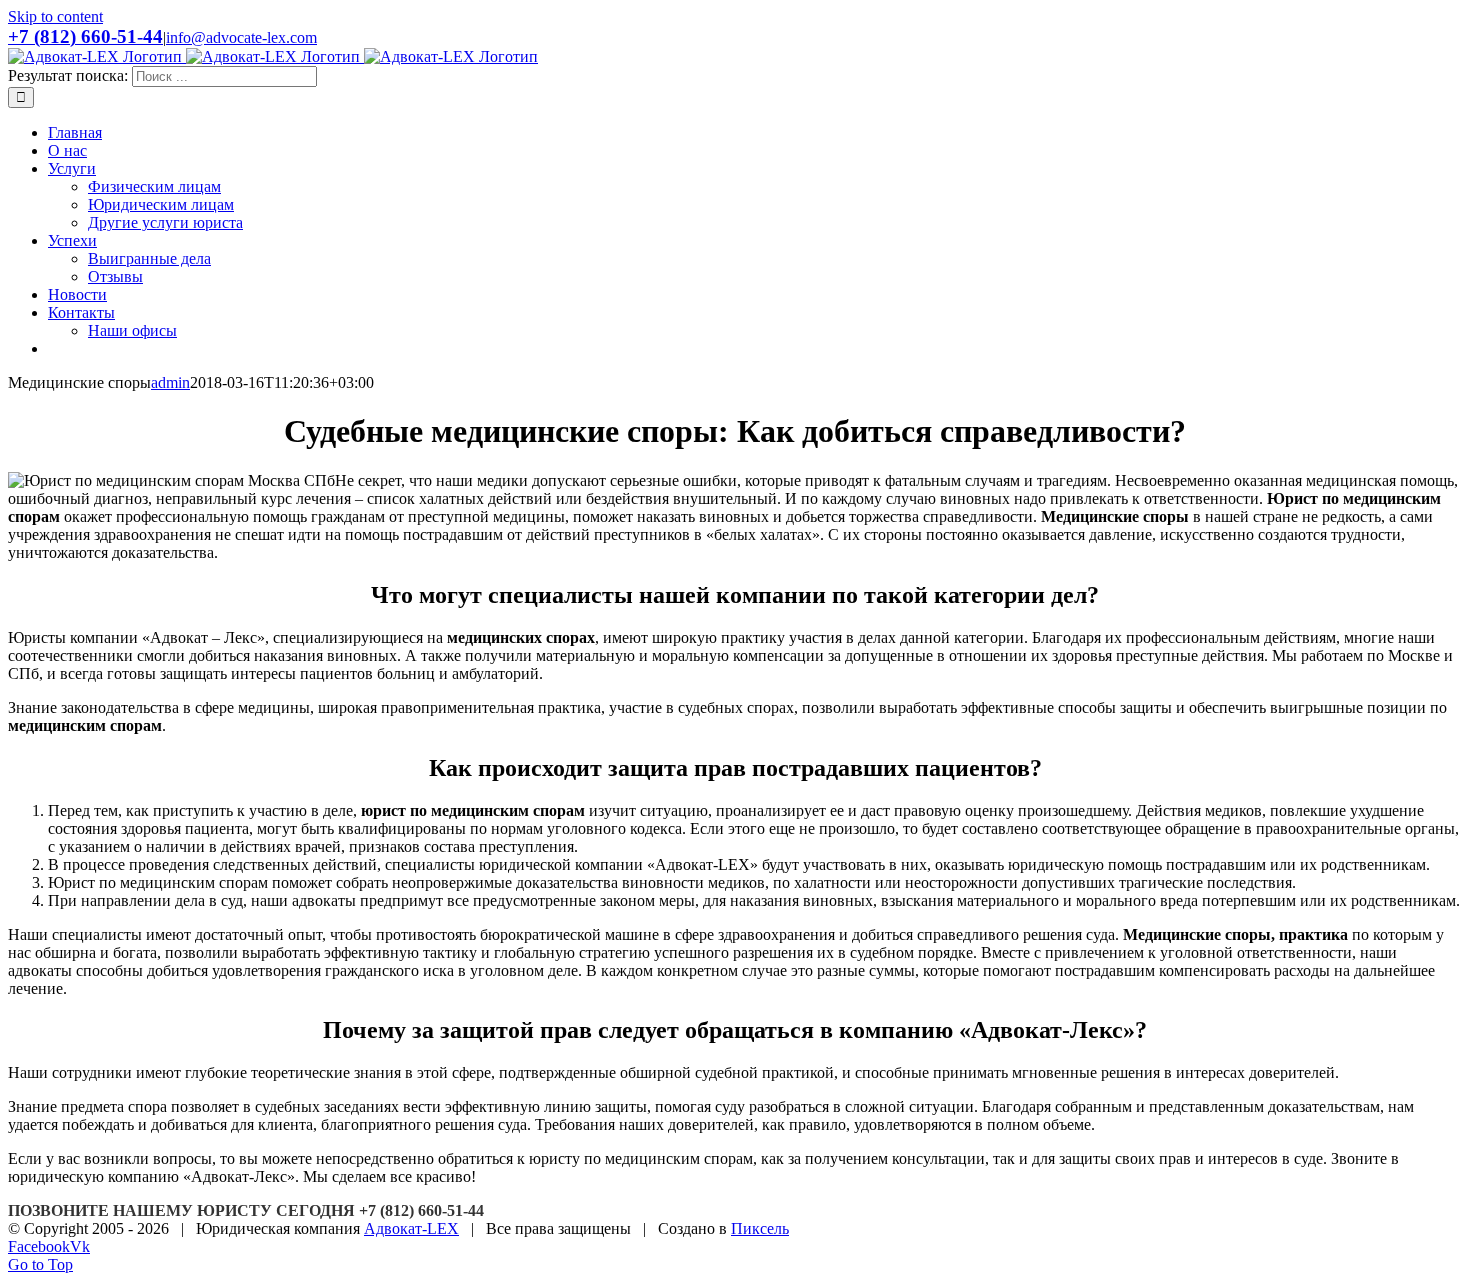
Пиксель (760, 1228)
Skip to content (55, 16)
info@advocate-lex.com (241, 37)
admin (170, 382)
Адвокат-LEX (411, 1228)
